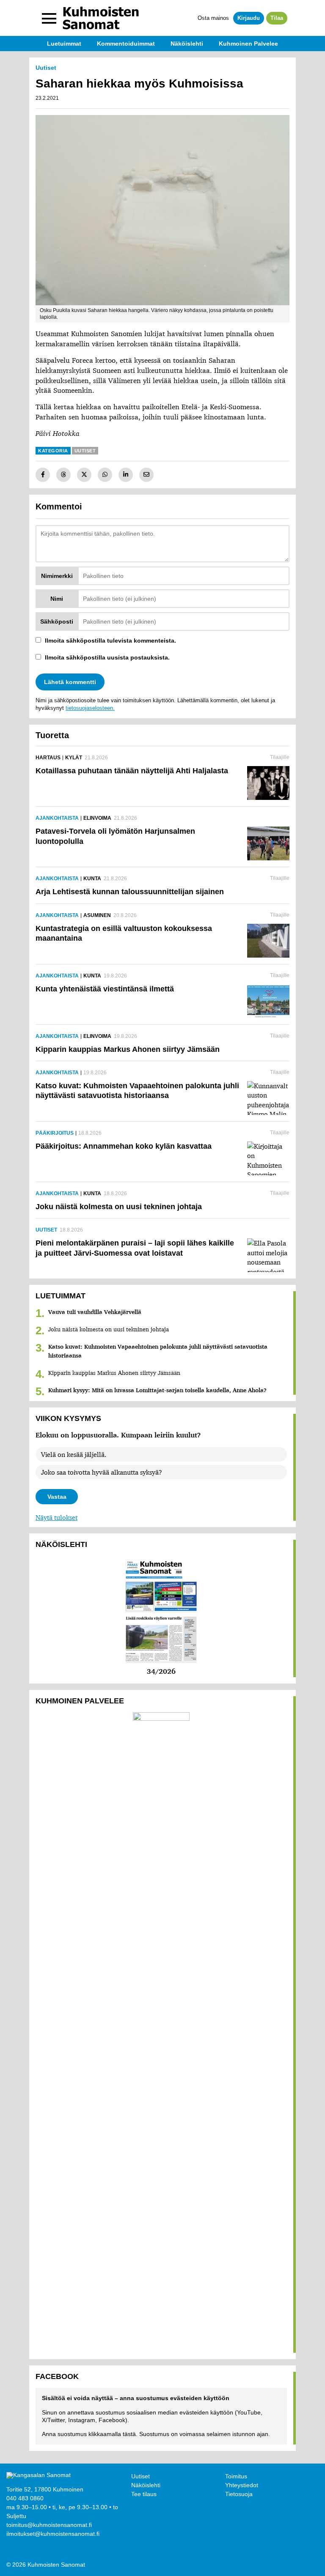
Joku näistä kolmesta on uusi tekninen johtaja (109, 1329)
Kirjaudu (249, 18)
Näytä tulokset (56, 1517)
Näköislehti (146, 2485)
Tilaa (277, 18)
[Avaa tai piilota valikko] (49, 18)
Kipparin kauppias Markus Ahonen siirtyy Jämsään (114, 1373)
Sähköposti (57, 621)
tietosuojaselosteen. (90, 708)
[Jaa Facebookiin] (43, 475)
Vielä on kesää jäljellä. (74, 1454)
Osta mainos (213, 18)
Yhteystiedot (242, 2485)
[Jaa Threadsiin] (63, 475)
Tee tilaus (144, 2494)
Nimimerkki (57, 576)
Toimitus (236, 2476)
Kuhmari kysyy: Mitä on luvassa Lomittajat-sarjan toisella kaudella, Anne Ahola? (157, 1390)
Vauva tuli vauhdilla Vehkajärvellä (95, 1312)
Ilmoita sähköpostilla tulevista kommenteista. (110, 641)
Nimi (57, 599)
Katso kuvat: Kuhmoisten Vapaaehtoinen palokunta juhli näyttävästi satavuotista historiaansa (158, 1351)
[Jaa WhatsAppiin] (105, 475)
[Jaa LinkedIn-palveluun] (126, 475)
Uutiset (140, 2476)
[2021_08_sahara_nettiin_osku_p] (162, 210)
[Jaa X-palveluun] (84, 475)
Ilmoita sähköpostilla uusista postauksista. (107, 657)
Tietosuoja (239, 2494)
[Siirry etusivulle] (101, 18)
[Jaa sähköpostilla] (146, 475)
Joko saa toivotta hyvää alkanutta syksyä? (102, 1472)
